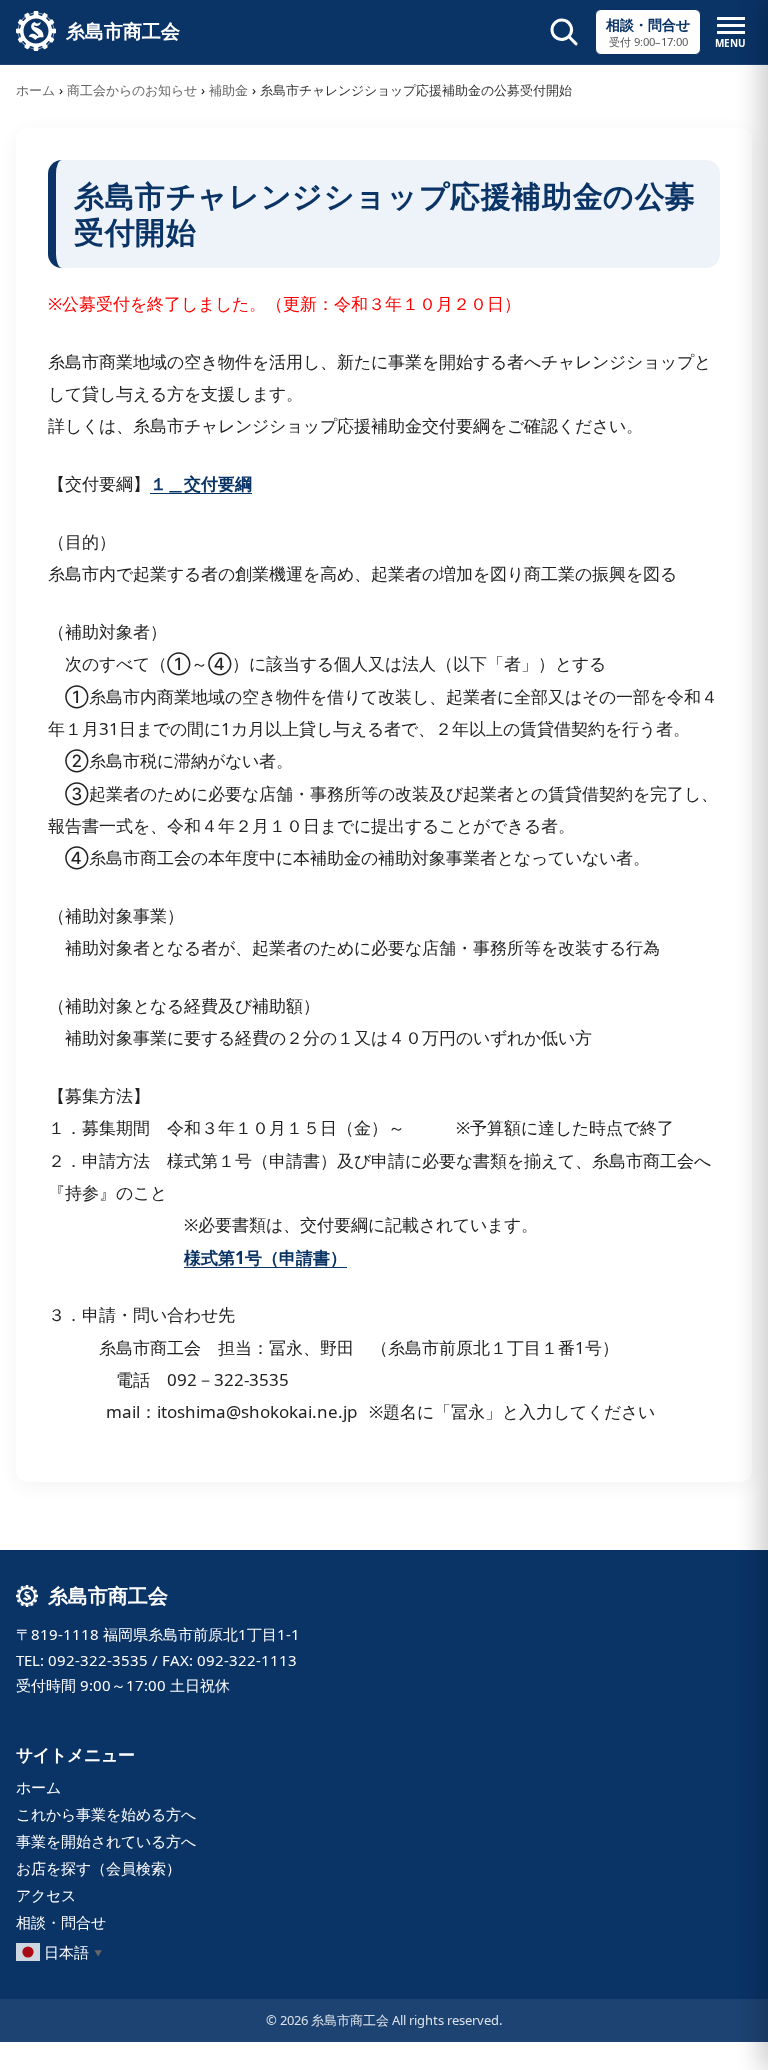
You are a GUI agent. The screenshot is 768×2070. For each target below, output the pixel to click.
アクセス (46, 1895)
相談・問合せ (61, 1922)
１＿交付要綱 (201, 483)
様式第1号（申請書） (265, 1257)
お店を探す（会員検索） (98, 1868)
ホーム (35, 90)
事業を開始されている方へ (106, 1841)
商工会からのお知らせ (132, 90)
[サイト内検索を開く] (564, 32)
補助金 (228, 90)
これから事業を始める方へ (106, 1814)
